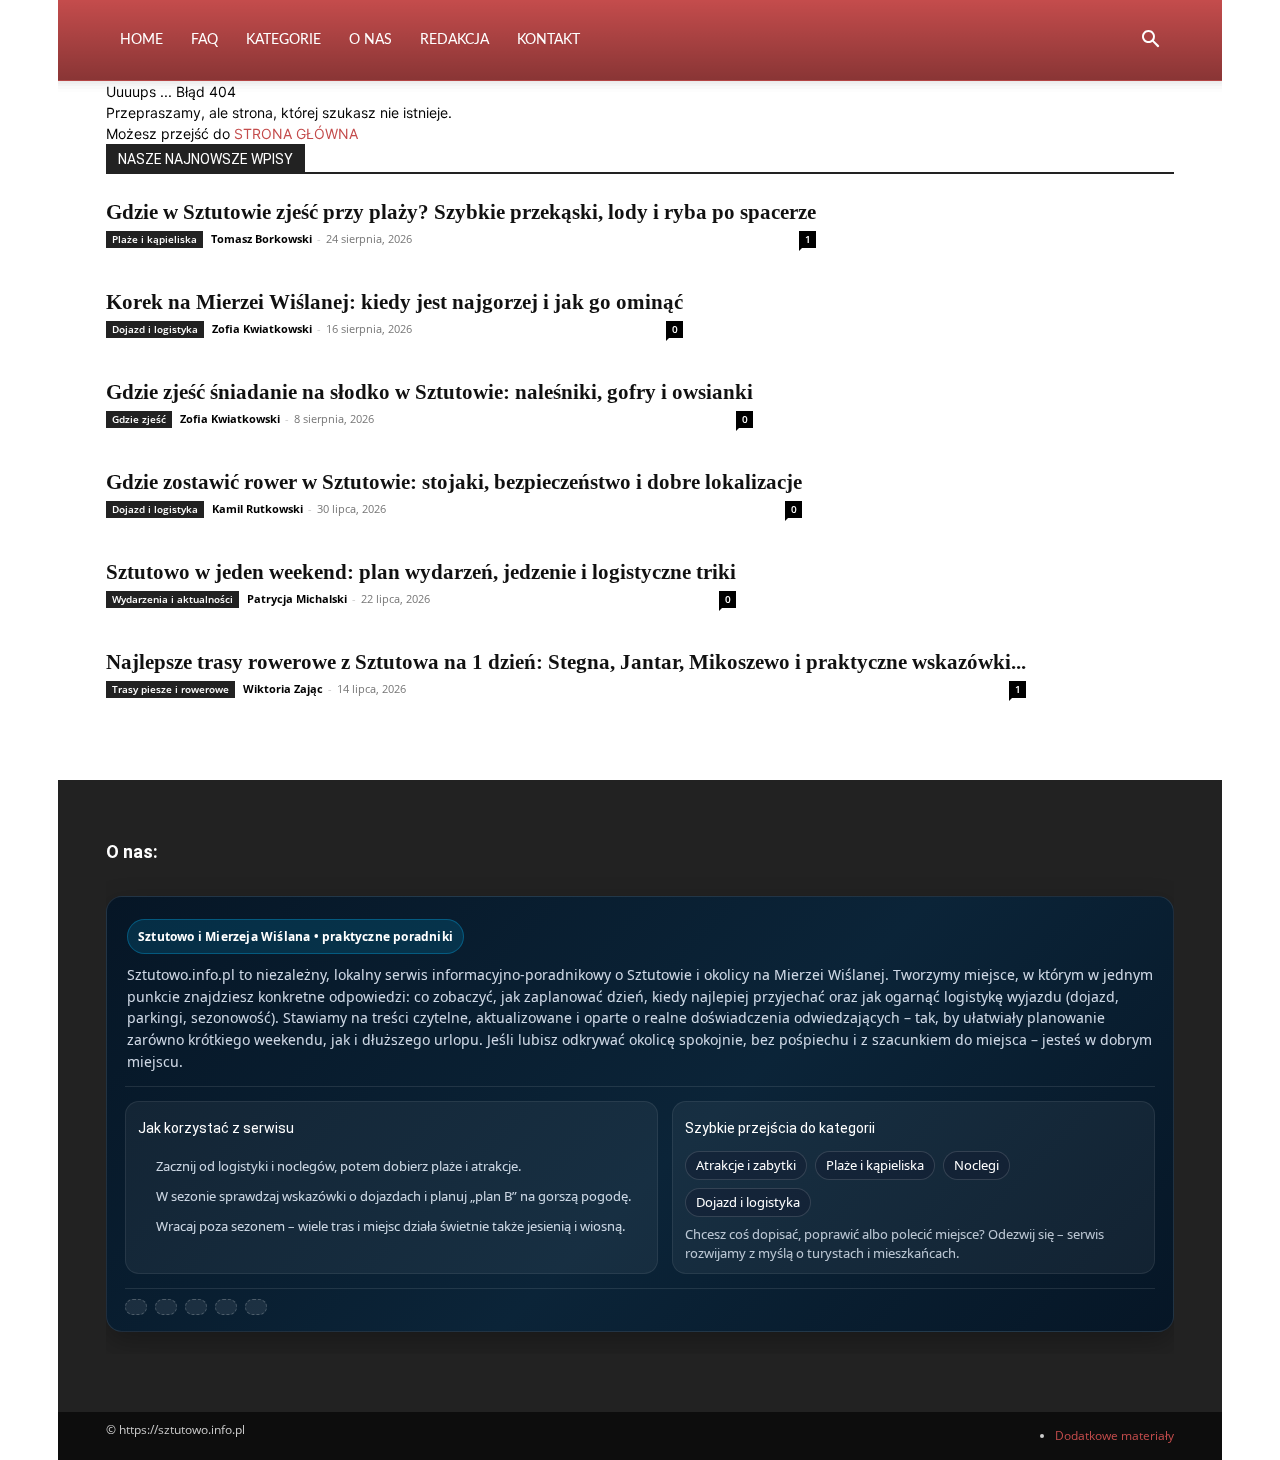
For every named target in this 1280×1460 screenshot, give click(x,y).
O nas (370, 40)
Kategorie (283, 40)
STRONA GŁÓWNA (296, 133)
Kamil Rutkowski (257, 508)
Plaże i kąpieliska (154, 239)
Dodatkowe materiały (1114, 1435)
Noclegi (976, 1165)
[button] (1150, 41)
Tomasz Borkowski (261, 238)
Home (141, 40)
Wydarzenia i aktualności (172, 599)
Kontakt (548, 40)
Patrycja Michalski (297, 598)
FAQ (204, 40)
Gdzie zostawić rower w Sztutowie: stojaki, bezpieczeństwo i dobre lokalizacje (454, 482)
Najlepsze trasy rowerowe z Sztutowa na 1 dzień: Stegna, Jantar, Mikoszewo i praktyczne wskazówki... (566, 662)
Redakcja (454, 40)
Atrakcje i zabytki (746, 1165)
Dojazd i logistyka (155, 329)
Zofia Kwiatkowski (262, 328)
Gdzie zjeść (139, 419)
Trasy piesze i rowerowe (170, 689)
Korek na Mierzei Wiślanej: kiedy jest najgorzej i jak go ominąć (394, 302)
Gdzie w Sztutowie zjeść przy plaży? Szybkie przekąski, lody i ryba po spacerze (461, 212)
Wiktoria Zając (283, 688)
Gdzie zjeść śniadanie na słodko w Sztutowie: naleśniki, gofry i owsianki (429, 392)
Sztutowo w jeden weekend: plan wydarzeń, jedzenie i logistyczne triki (421, 572)
